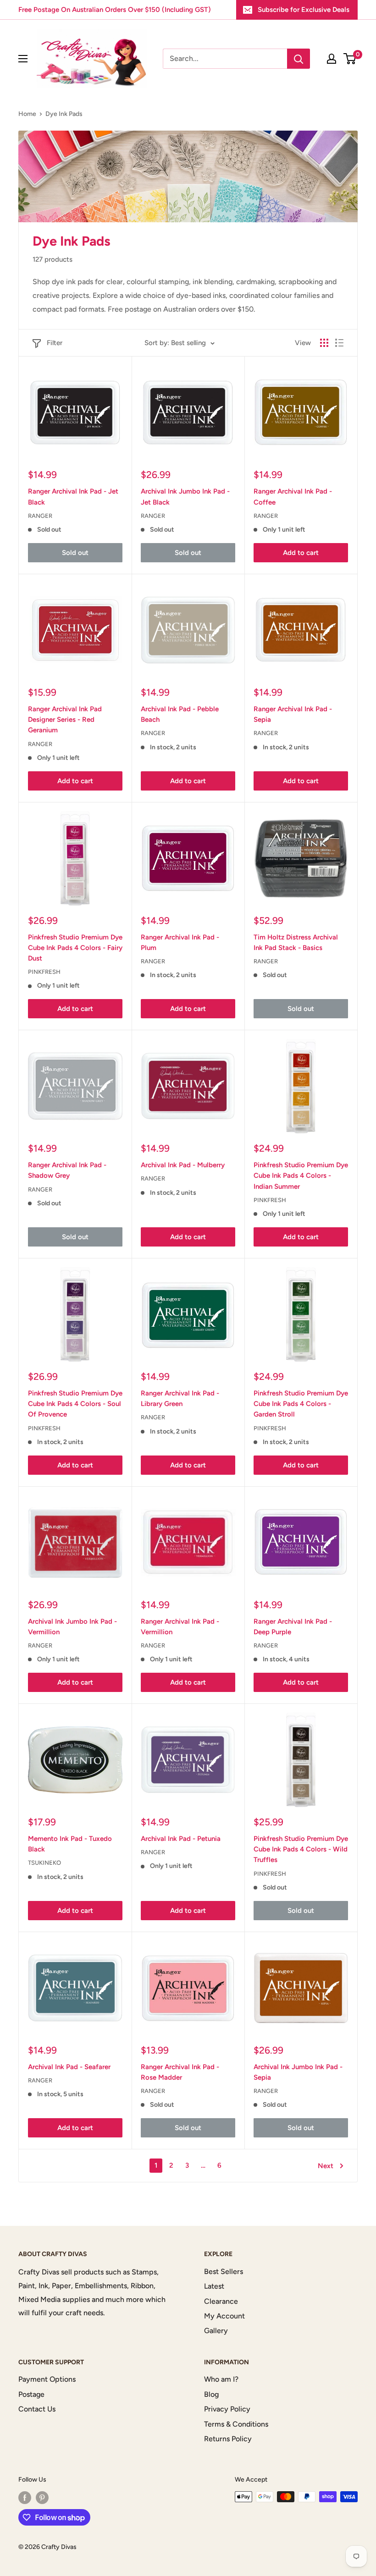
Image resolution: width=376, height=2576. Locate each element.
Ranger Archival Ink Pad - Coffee (293, 497)
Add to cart (301, 553)
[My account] (332, 59)
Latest (214, 2286)
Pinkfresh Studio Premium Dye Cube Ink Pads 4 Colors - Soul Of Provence (75, 1404)
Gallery (216, 2331)
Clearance (221, 2301)
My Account (224, 2316)
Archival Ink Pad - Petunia (181, 1839)
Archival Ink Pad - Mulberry (183, 1165)
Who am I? (221, 2379)
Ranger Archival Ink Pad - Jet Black (73, 497)
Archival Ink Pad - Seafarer (69, 2067)
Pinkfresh (44, 972)
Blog (211, 2394)
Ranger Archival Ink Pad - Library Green (180, 1398)
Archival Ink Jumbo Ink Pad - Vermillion (72, 1627)
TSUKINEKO (44, 1863)
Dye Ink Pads (64, 114)
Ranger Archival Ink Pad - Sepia (293, 714)
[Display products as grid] (324, 343)
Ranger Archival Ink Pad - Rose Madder (180, 2072)
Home (27, 114)
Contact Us (37, 2409)
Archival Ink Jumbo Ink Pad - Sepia (298, 2072)
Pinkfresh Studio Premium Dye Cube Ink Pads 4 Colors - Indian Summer (301, 1176)
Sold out (75, 553)
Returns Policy (228, 2439)
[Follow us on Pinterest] (42, 2498)
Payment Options (47, 2379)
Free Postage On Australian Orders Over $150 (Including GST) (115, 10)
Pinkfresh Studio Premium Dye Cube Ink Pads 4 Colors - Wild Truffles (301, 1849)
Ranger (40, 516)
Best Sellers (224, 2271)
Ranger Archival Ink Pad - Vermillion (180, 1627)
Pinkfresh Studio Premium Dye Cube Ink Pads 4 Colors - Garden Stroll (301, 1404)
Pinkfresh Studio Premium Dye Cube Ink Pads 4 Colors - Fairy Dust (75, 948)
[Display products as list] (339, 343)
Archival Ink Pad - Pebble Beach (180, 714)
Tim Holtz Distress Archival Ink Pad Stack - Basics (296, 942)
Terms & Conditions (236, 2424)
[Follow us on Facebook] (25, 2498)
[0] (350, 59)
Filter (55, 343)
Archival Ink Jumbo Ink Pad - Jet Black (185, 497)
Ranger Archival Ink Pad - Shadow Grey (67, 1170)
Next (326, 2166)
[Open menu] (23, 59)
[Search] (299, 59)
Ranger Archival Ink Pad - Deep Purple (293, 1627)
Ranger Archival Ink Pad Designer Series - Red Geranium (65, 720)
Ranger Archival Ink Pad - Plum (180, 942)
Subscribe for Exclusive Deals (304, 10)
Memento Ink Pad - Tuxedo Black (70, 1844)
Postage (31, 2394)
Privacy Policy (227, 2409)
